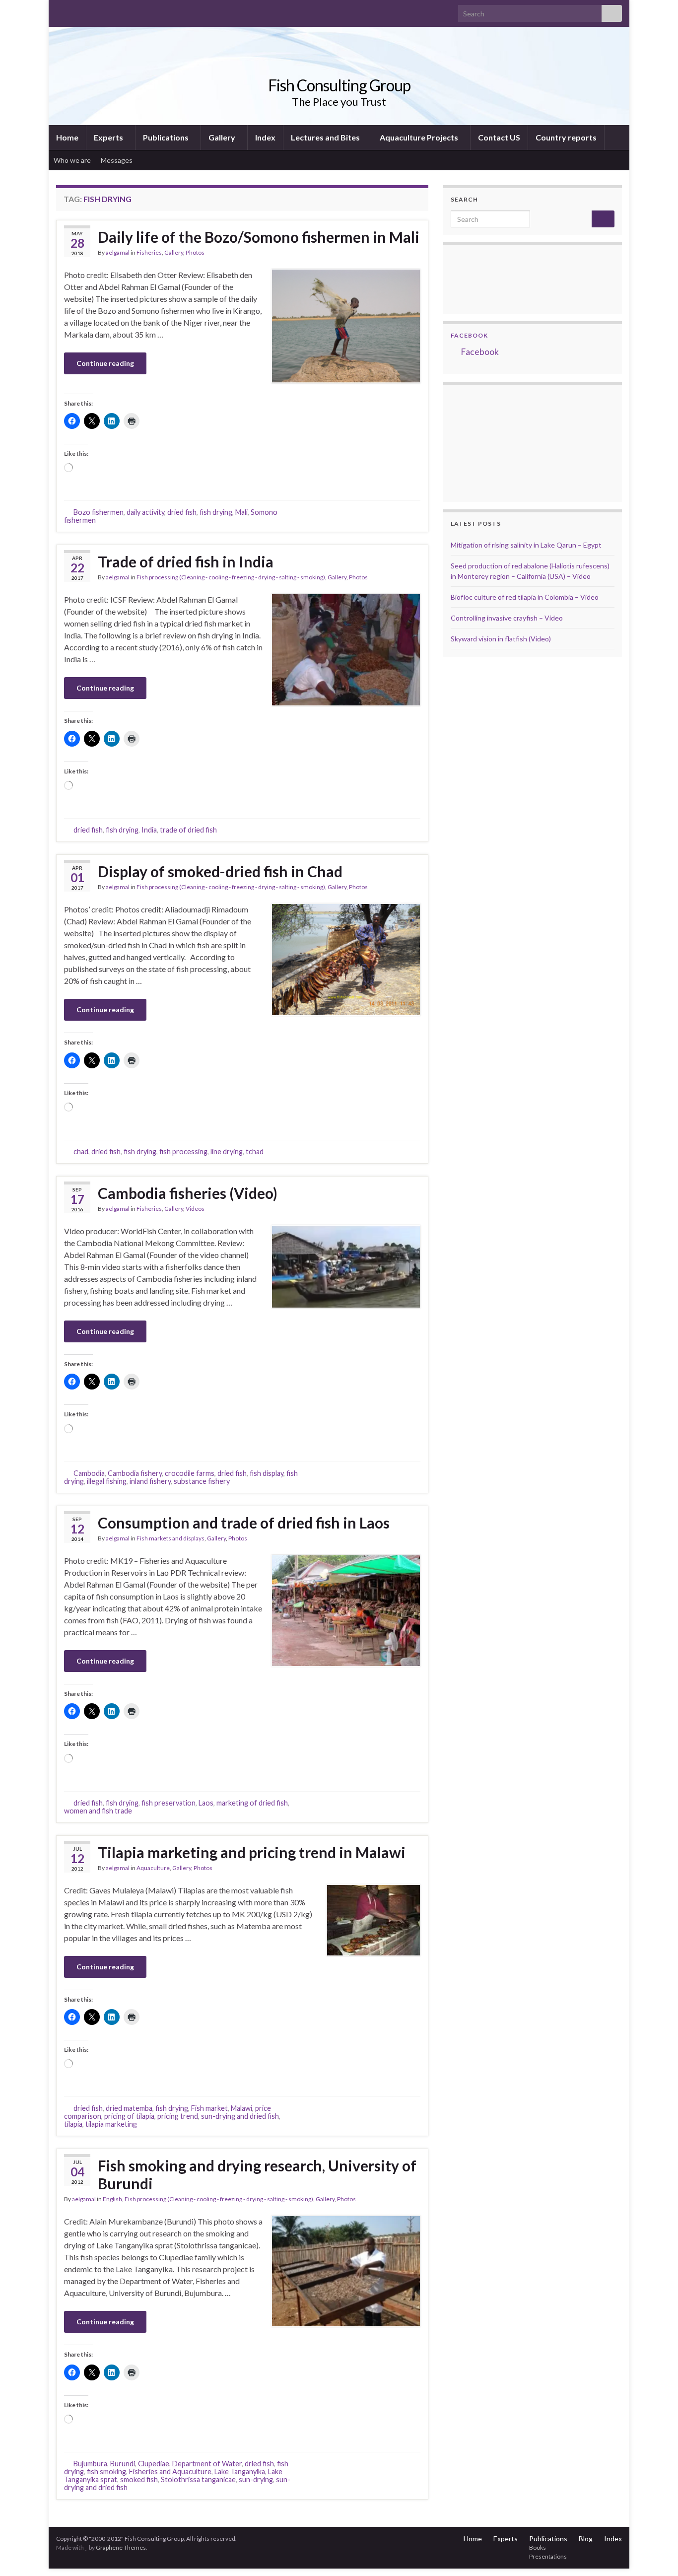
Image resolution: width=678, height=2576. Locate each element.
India (149, 830)
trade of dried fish (188, 830)
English (112, 2199)
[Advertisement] (500, 442)
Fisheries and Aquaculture (170, 2472)
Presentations (548, 2556)
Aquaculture (153, 1868)
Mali (241, 512)
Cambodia (89, 1473)
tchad (255, 1151)
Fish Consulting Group (339, 85)
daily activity (145, 512)
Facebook (469, 335)
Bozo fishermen (99, 512)
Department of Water (207, 2464)
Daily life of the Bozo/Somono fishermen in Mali (259, 237)
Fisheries (149, 252)
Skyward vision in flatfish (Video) (501, 639)
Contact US (499, 137)
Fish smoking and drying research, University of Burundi (257, 2174)
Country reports (566, 137)
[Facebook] (77, 11)
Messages (117, 160)
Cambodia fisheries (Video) (188, 1193)
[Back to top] (656, 2554)
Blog (586, 2539)
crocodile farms (190, 1473)
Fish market (209, 2108)
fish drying (216, 512)
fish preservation (169, 1803)
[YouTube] (93, 11)
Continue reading (105, 363)
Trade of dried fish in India (186, 561)
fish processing (183, 1151)
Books (538, 2547)
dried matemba (129, 2108)
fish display (267, 1473)
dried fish (182, 512)
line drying (227, 1151)
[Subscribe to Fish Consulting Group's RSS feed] (61, 11)
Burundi (123, 2464)
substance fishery (202, 1481)
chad (81, 1151)
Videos (195, 1209)
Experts (109, 137)
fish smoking (106, 2472)
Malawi (241, 2108)
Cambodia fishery (135, 1473)
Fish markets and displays (170, 1538)
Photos (195, 252)
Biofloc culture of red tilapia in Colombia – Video (525, 597)
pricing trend (178, 2116)
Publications (167, 137)
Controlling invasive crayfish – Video (507, 618)
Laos (206, 1803)
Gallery (223, 137)
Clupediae (154, 2464)
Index (265, 137)
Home (67, 137)
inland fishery (150, 1481)
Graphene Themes (121, 2547)
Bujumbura (90, 2464)
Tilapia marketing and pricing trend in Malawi (252, 1852)
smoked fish (139, 2479)
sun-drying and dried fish (240, 2116)
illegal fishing (107, 1481)
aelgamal (118, 252)
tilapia (73, 2124)
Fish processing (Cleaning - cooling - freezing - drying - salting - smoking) (231, 577)
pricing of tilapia (129, 2116)
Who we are (72, 160)
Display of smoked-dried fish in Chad (220, 871)
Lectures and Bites (326, 137)
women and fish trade (98, 1811)
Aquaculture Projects (420, 137)
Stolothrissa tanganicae (198, 2479)
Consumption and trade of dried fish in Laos (244, 1523)
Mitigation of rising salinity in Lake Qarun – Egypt (526, 545)
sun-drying (256, 2479)
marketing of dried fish (252, 1803)
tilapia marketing (111, 2124)
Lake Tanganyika (240, 2472)
